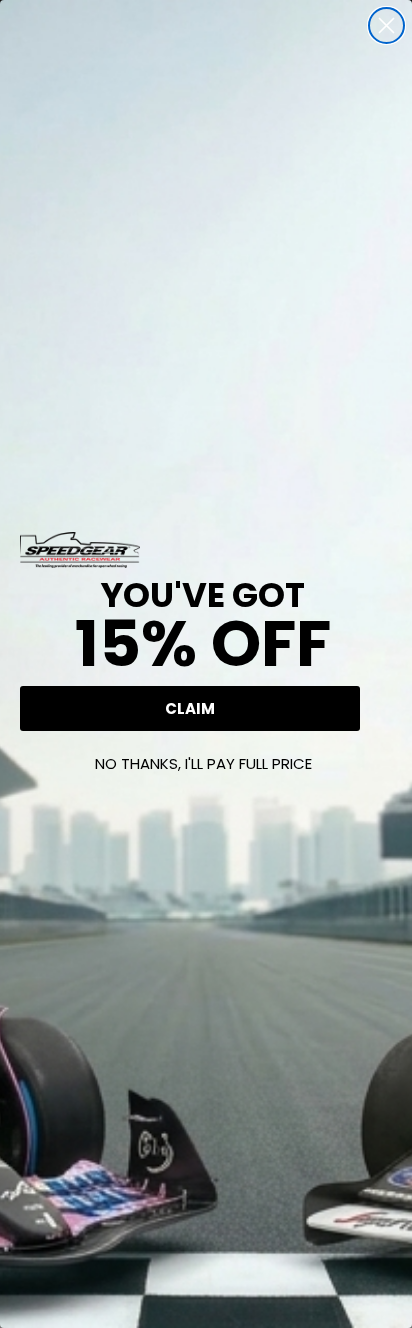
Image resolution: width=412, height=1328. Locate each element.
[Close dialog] (386, 25)
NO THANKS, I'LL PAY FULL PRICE (203, 763)
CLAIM (190, 708)
